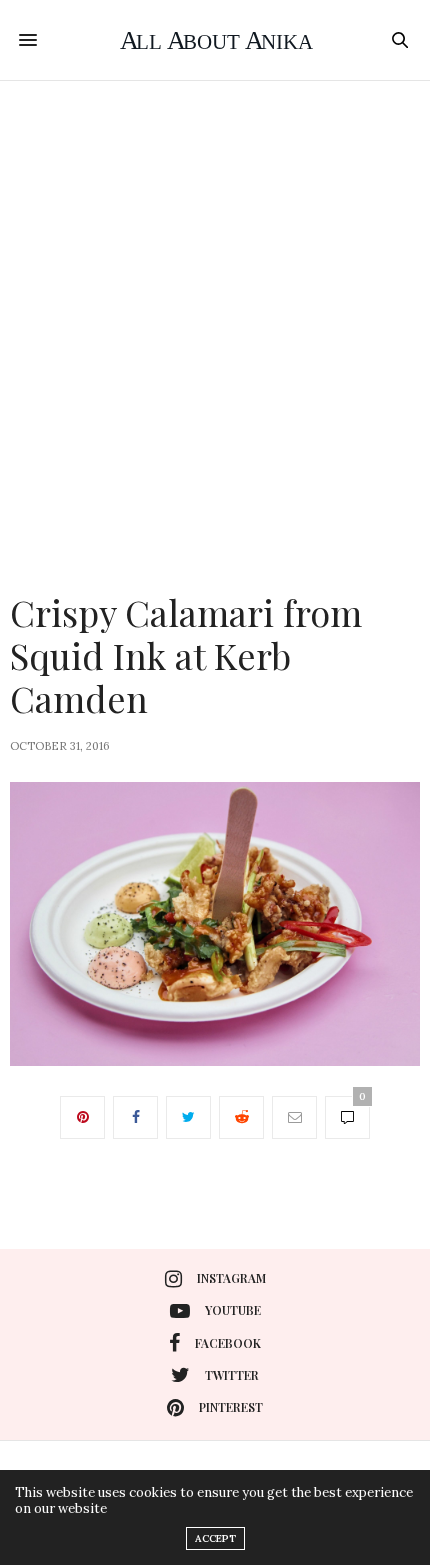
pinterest (231, 1407)
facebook (228, 1343)
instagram (231, 1278)
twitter (232, 1375)
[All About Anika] (215, 40)
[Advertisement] (215, 306)
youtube (233, 1310)
